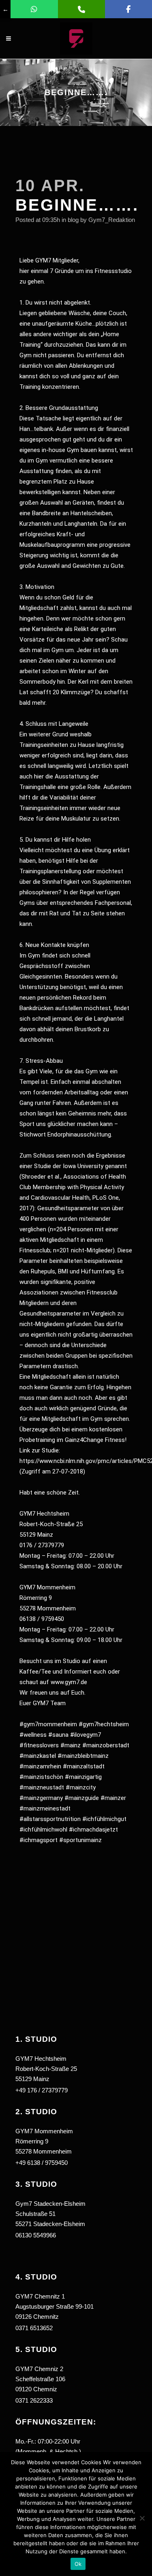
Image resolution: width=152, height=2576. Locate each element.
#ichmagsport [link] (39, 1840)
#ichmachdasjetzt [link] (93, 1830)
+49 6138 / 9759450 (42, 2163)
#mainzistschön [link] (41, 1777)
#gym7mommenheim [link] (48, 1724)
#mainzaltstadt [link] (84, 1766)
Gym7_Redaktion (112, 220)
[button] (76, 2225)
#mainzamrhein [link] (40, 1766)
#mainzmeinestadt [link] (45, 1808)
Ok (78, 2564)
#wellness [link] (33, 1735)
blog (73, 220)
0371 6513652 (34, 2328)
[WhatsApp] (34, 9)
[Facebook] (128, 9)
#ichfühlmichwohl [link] (43, 1830)
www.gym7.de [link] (69, 1682)
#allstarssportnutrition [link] (50, 1819)
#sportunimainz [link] (80, 1840)
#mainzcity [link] (81, 1787)
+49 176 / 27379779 (42, 2090)
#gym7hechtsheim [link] (104, 1724)
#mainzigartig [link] (83, 1777)
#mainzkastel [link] (38, 1756)
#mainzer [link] (113, 1798)
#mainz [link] (71, 1745)
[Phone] (81, 9)
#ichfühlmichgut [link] (104, 1819)
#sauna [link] (58, 1735)
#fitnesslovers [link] (39, 1745)
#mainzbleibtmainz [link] (83, 1756)
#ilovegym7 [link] (86, 1735)
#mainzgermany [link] (41, 1798)
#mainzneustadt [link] (42, 1787)
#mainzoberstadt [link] (106, 1745)
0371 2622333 (34, 2400)
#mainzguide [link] (82, 1798)
